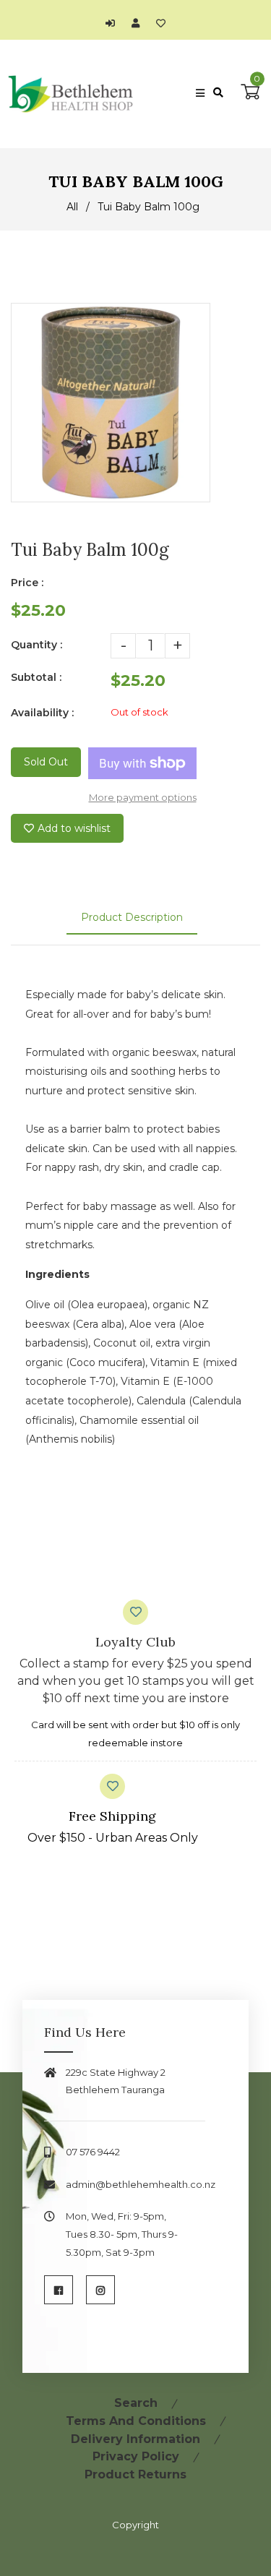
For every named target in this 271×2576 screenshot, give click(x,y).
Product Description (132, 917)
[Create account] (139, 23)
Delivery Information (135, 2439)
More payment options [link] (143, 797)
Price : (27, 583)
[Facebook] (59, 2290)
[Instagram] (100, 2290)
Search (136, 2403)
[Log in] (114, 23)
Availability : (42, 713)
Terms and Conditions (136, 2421)
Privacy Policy (136, 2456)
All (72, 207)
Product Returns (135, 2474)
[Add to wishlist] (161, 23)
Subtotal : (36, 677)
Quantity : (36, 645)
